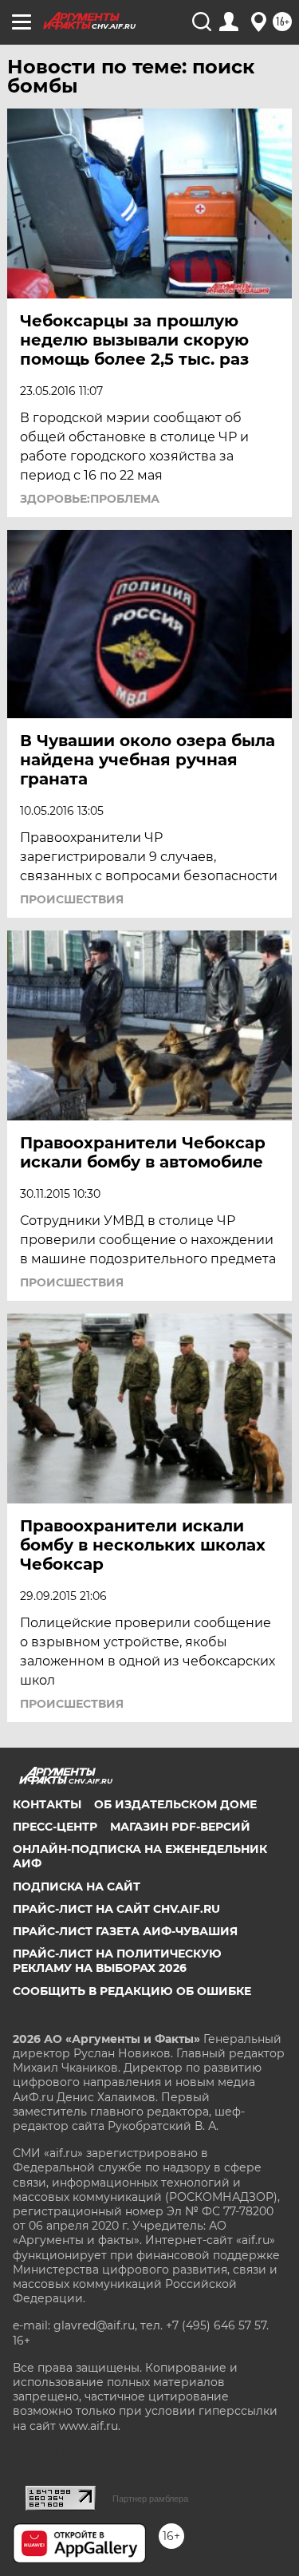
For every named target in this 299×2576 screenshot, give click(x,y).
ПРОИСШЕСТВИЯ (72, 899)
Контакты (47, 1804)
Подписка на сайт (77, 1887)
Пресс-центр (55, 1827)
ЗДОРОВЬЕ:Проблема (90, 499)
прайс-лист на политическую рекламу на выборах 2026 (117, 1961)
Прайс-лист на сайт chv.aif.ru (116, 1909)
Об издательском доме (175, 1804)
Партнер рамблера (150, 2499)
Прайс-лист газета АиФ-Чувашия (125, 1931)
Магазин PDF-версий (180, 1827)
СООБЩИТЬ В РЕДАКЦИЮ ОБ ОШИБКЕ (132, 1991)
